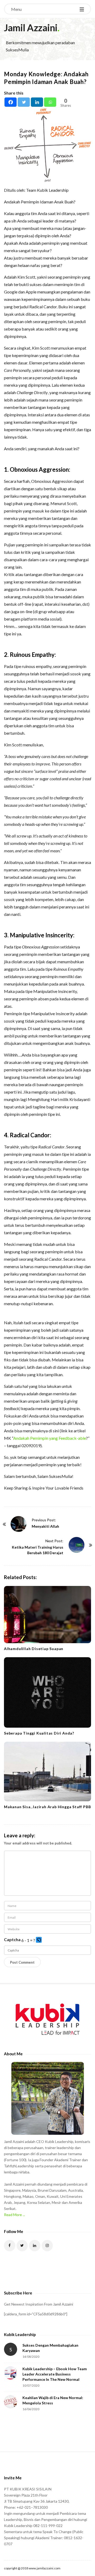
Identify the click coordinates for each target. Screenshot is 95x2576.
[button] (39, 1940)
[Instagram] (47, 2246)
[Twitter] (24, 102)
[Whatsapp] (50, 102)
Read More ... (15, 2215)
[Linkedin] (37, 102)
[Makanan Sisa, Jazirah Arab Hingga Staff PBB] (47, 1771)
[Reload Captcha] (39, 1940)
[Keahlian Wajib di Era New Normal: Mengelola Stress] (11, 2402)
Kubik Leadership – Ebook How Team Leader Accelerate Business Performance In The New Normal (55, 2374)
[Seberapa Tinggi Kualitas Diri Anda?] (47, 1692)
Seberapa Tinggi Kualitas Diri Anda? (39, 1733)
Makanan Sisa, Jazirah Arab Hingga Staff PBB (47, 1807)
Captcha (12, 1939)
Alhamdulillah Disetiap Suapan (34, 1649)
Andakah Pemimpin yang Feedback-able (50, 1438)
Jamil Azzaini (31, 28)
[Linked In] (35, 2246)
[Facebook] (11, 102)
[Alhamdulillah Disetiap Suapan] (47, 1615)
